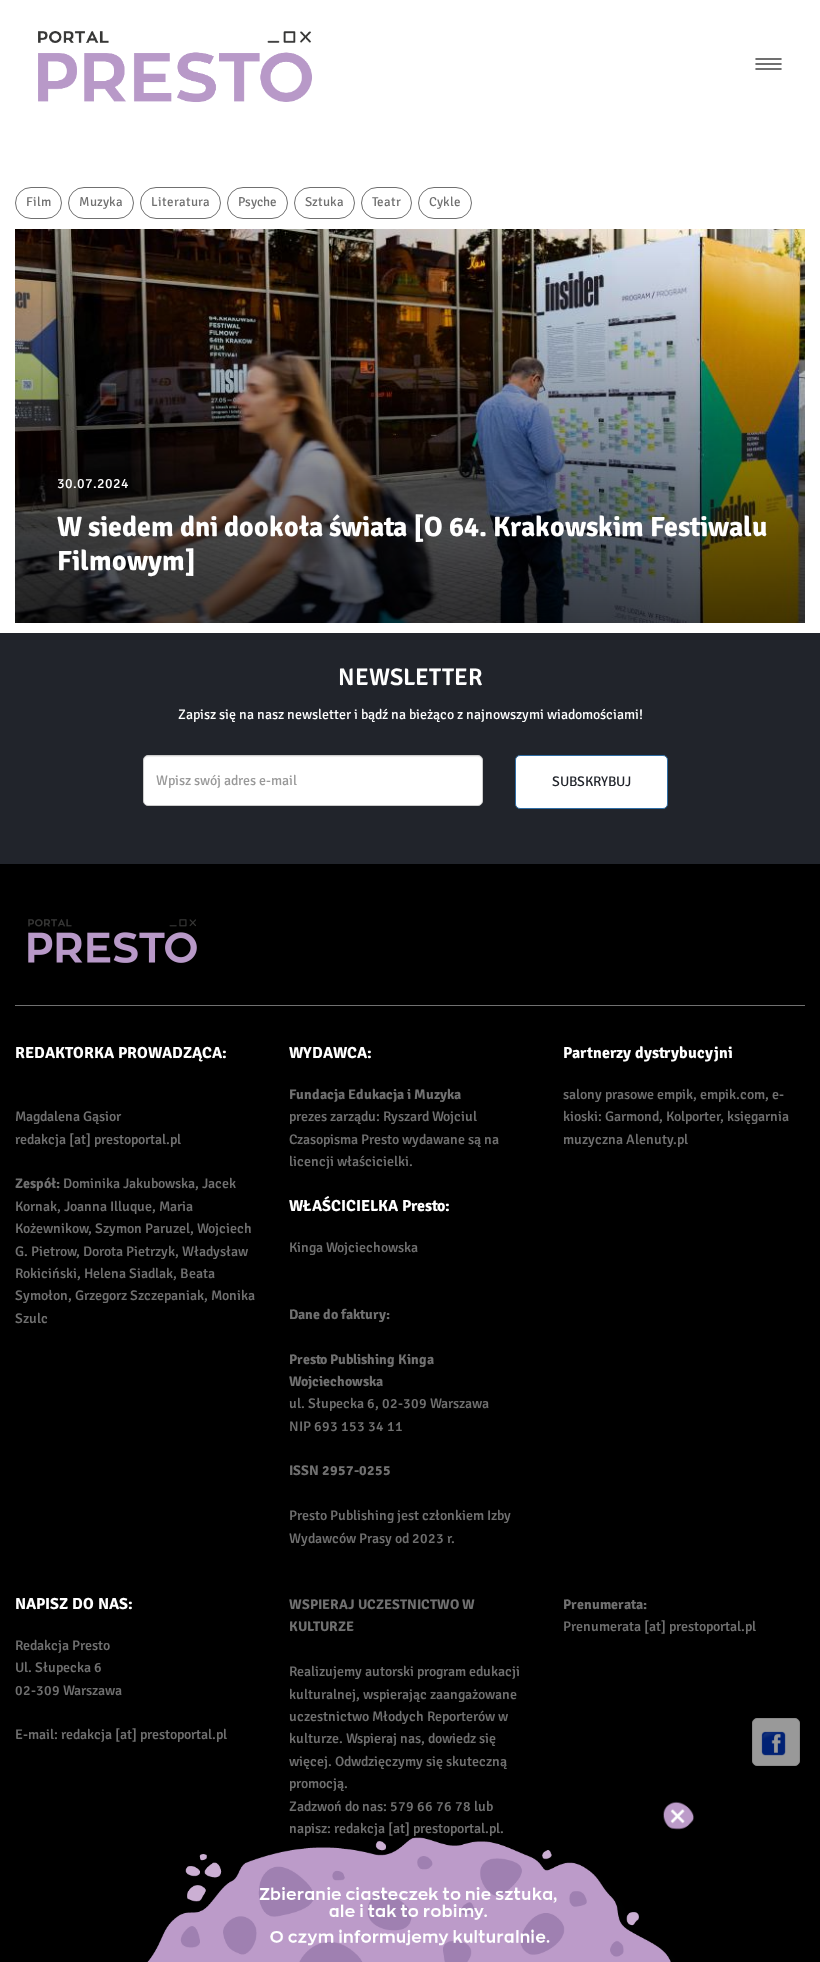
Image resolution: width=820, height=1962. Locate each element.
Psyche (257, 202)
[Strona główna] (175, 66)
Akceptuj (699, 1816)
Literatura (180, 202)
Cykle (445, 202)
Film (38, 202)
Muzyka (101, 202)
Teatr (386, 202)
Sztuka (324, 202)
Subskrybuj (591, 781)
